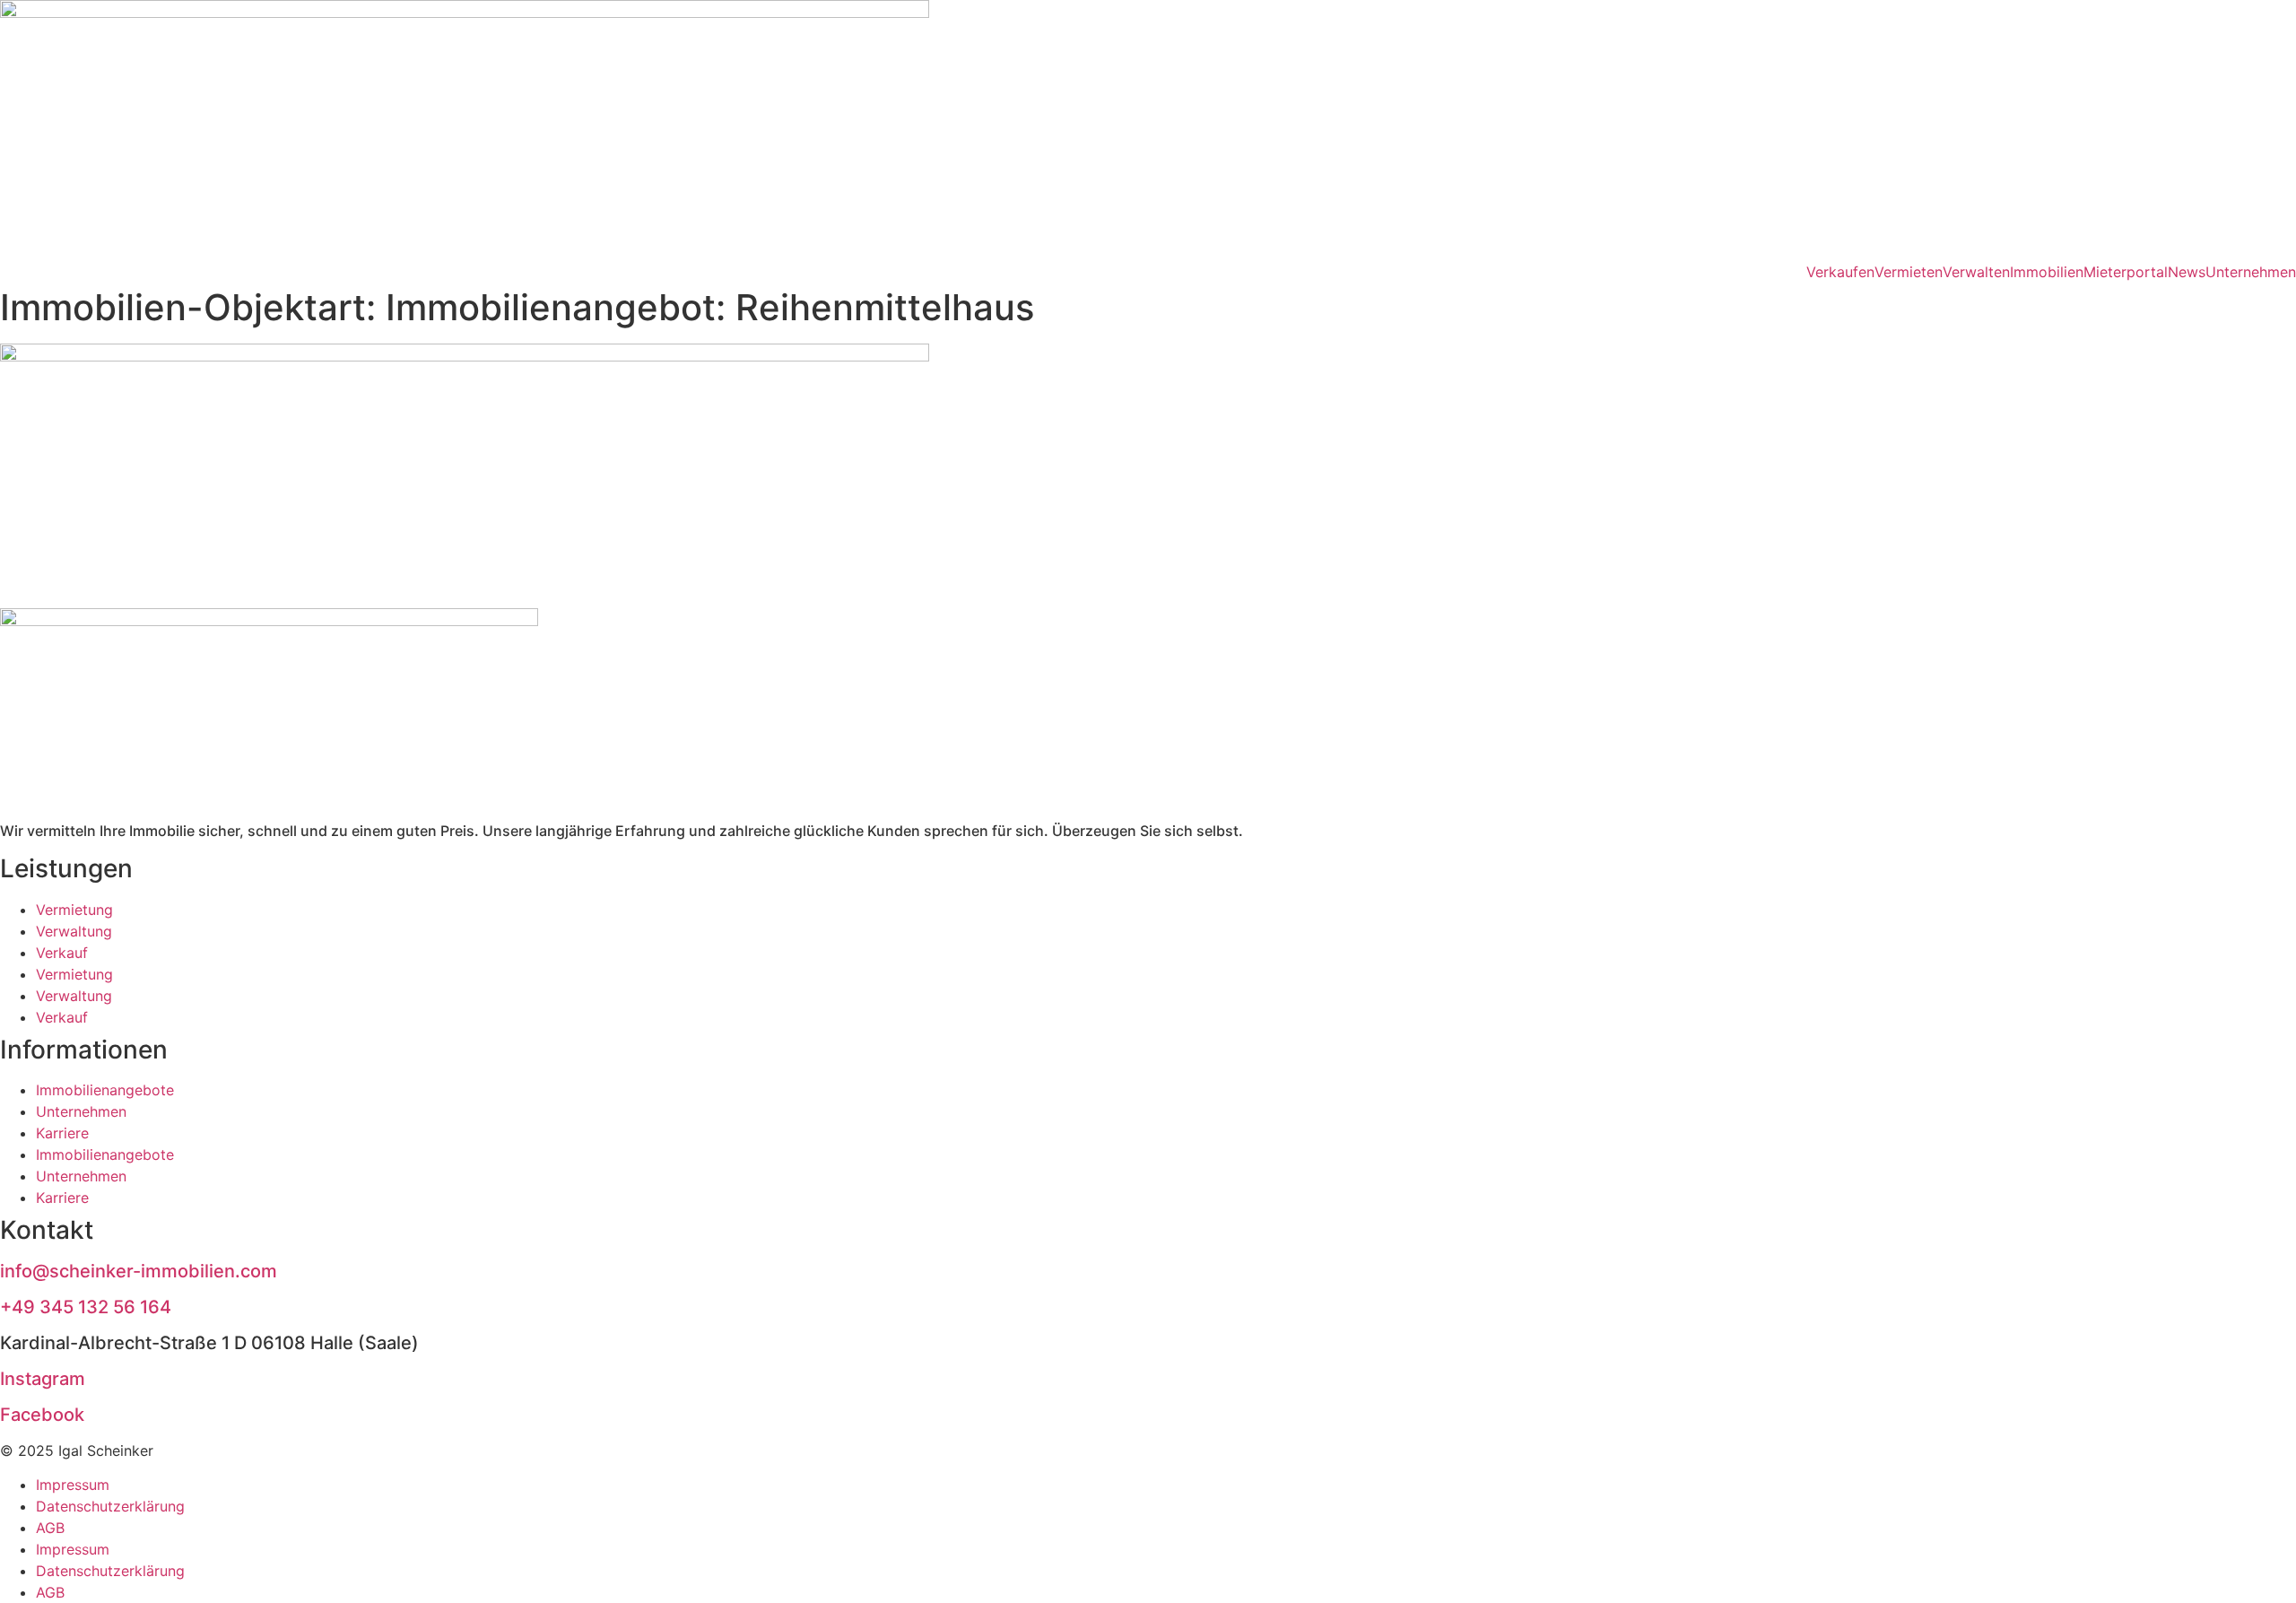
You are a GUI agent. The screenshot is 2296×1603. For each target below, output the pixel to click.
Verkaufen (1840, 272)
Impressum (73, 1485)
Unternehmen (2251, 272)
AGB (50, 1528)
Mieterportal (2126, 272)
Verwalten (1976, 272)
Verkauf (62, 953)
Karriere (62, 1133)
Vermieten (1909, 272)
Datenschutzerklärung (110, 1506)
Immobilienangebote (105, 1090)
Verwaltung (74, 931)
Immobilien (2047, 272)
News (2187, 272)
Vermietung (74, 910)
